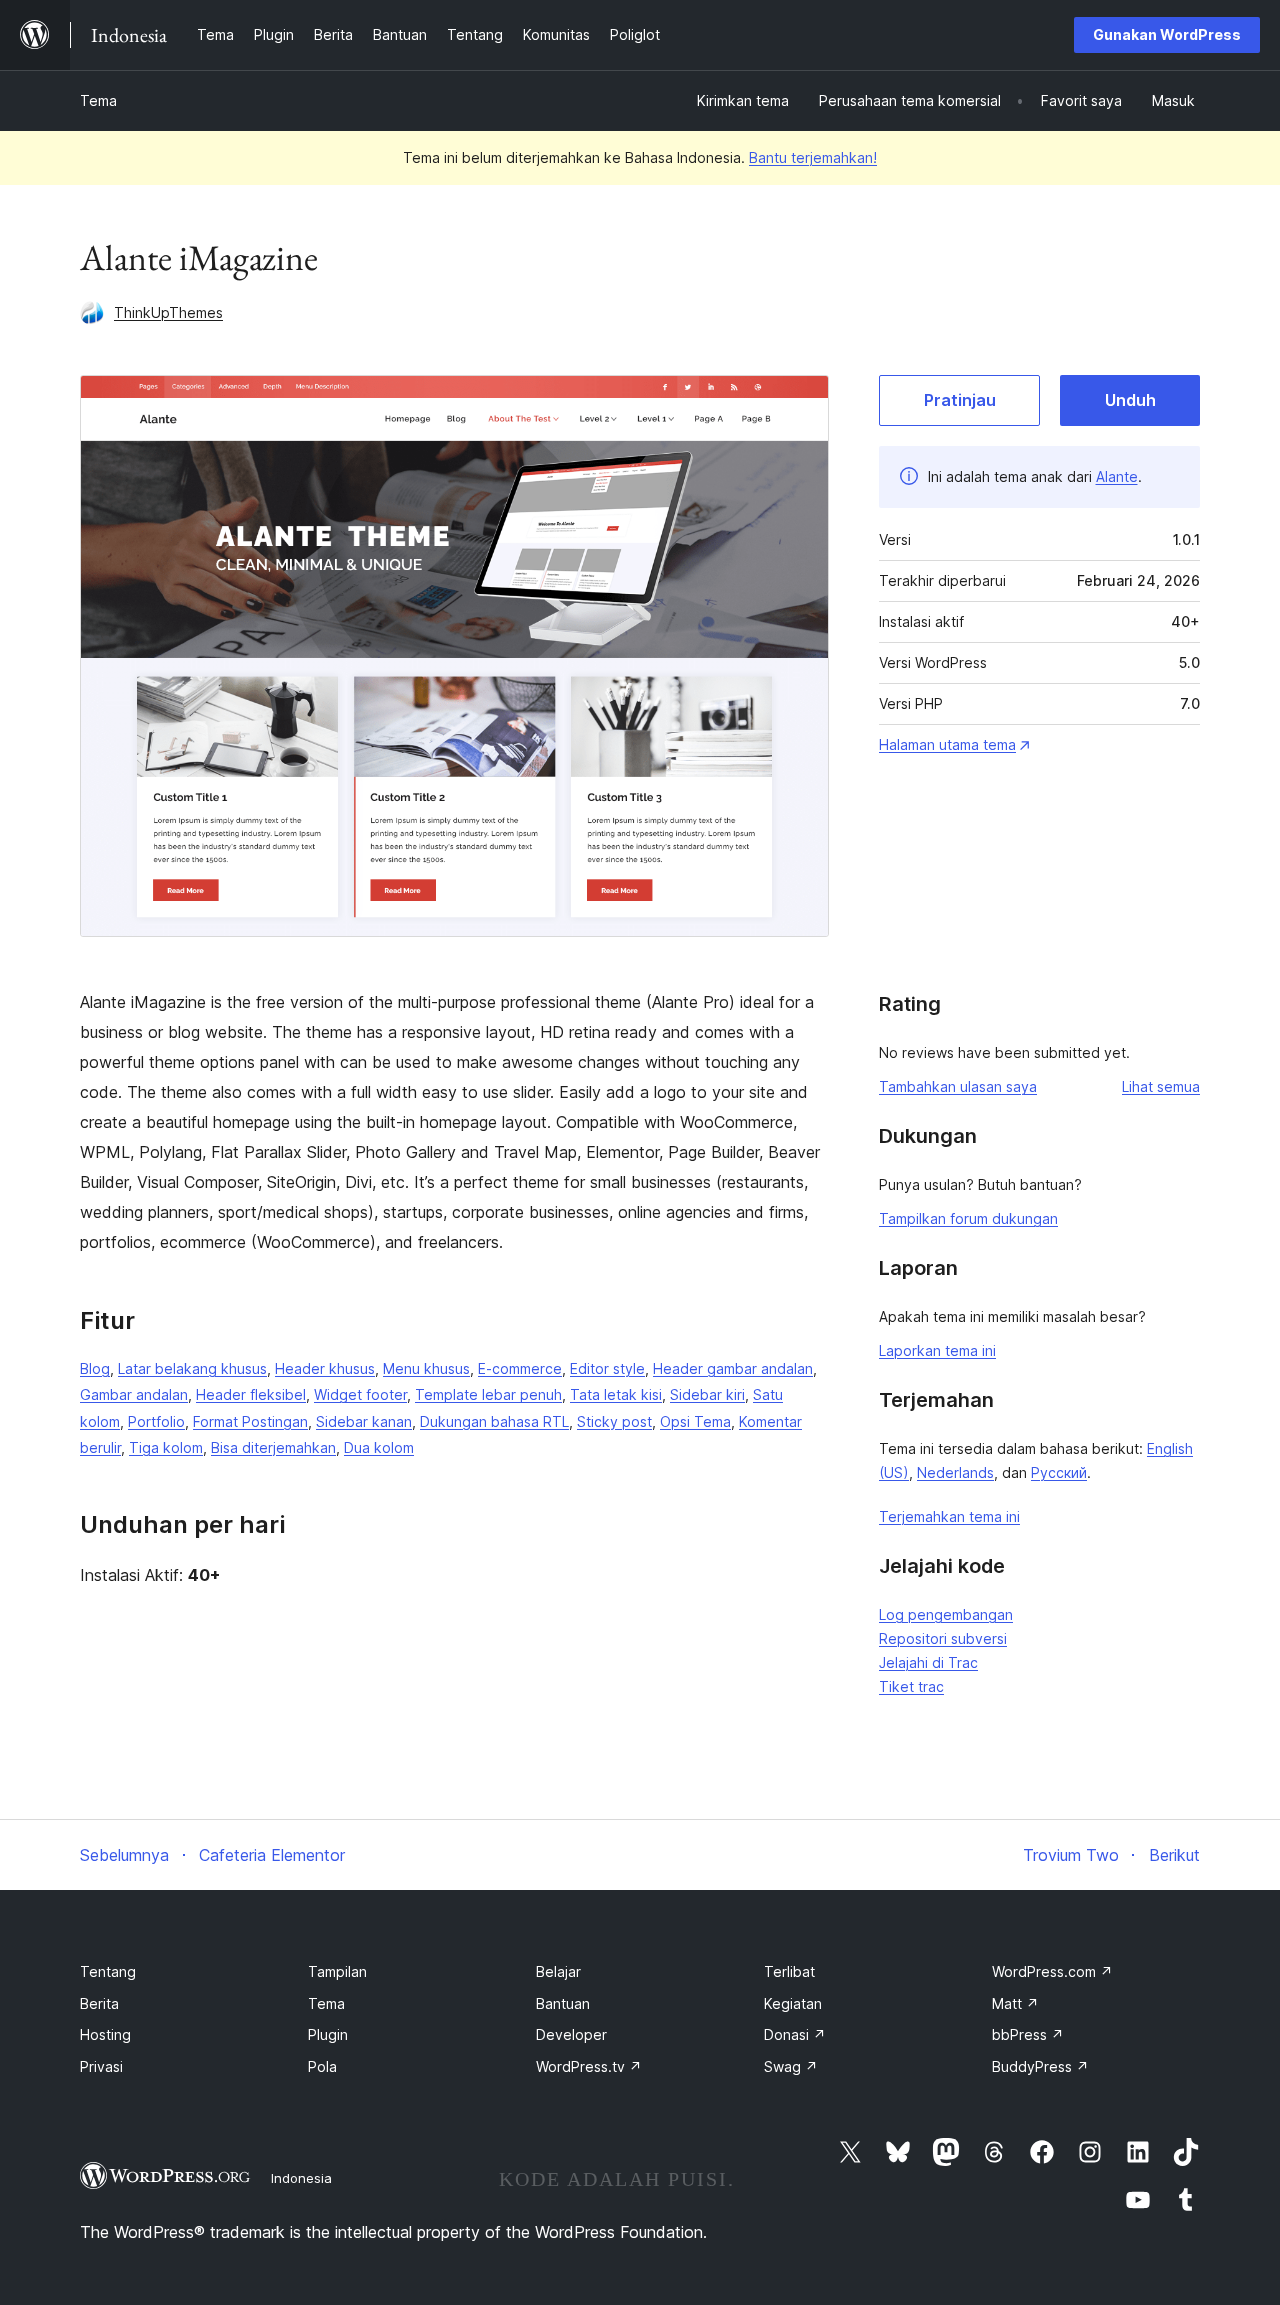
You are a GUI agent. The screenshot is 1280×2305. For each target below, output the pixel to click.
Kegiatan (793, 2003)
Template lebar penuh (488, 1394)
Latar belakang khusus (192, 1368)
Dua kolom (379, 1447)
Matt (1015, 2003)
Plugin (328, 2034)
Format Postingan (250, 1421)
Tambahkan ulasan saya (958, 1086)
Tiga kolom (166, 1447)
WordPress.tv (589, 2066)
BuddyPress (1040, 2066)
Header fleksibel (251, 1394)
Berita (99, 2003)
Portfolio (156, 1421)
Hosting (105, 2034)
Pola (322, 2066)
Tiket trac (911, 1686)
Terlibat (789, 1971)
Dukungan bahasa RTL (494, 1421)
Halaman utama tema (947, 744)
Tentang (108, 1971)
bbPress (1028, 2034)
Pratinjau (960, 400)
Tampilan (337, 1971)
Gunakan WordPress (1167, 34)
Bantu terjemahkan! (813, 157)
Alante (1117, 476)
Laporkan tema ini (937, 1350)
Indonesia (301, 2178)
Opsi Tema (695, 1421)
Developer (571, 2034)
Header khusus (325, 1368)
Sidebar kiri (707, 1394)
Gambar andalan (134, 1394)
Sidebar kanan (364, 1421)
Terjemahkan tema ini (949, 1516)
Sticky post (614, 1421)
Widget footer (360, 1394)
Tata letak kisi (616, 1394)
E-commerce (520, 1368)
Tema (98, 100)
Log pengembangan (946, 1614)
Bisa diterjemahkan (273, 1447)
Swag (791, 2066)
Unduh (1130, 400)
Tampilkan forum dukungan (968, 1218)
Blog (95, 1368)
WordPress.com (1052, 1971)
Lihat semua (1161, 1086)
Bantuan (563, 2003)
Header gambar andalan (733, 1368)
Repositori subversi (943, 1638)
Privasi (101, 2066)
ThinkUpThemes (168, 312)
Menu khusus (426, 1368)
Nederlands (955, 1472)
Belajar (558, 1971)
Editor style (607, 1368)
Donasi (795, 2034)
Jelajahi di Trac (928, 1662)
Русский (1059, 1472)
